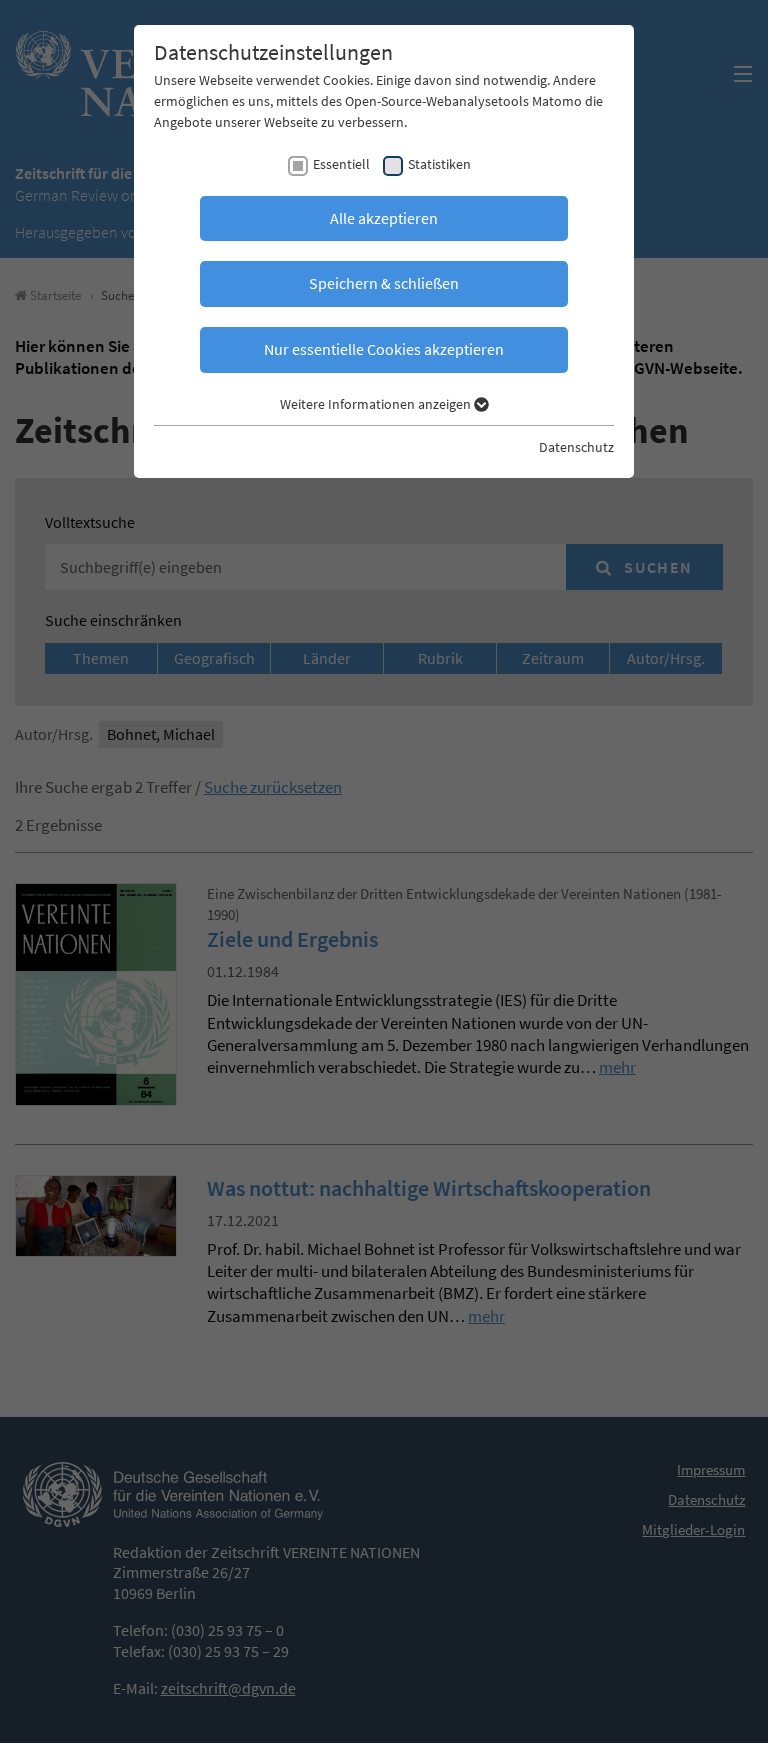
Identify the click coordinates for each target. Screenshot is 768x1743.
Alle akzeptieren (384, 218)
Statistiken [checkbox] (439, 164)
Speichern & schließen (384, 283)
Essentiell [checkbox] (341, 164)
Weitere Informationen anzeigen (377, 404)
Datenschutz (576, 447)
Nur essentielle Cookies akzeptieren (384, 349)
